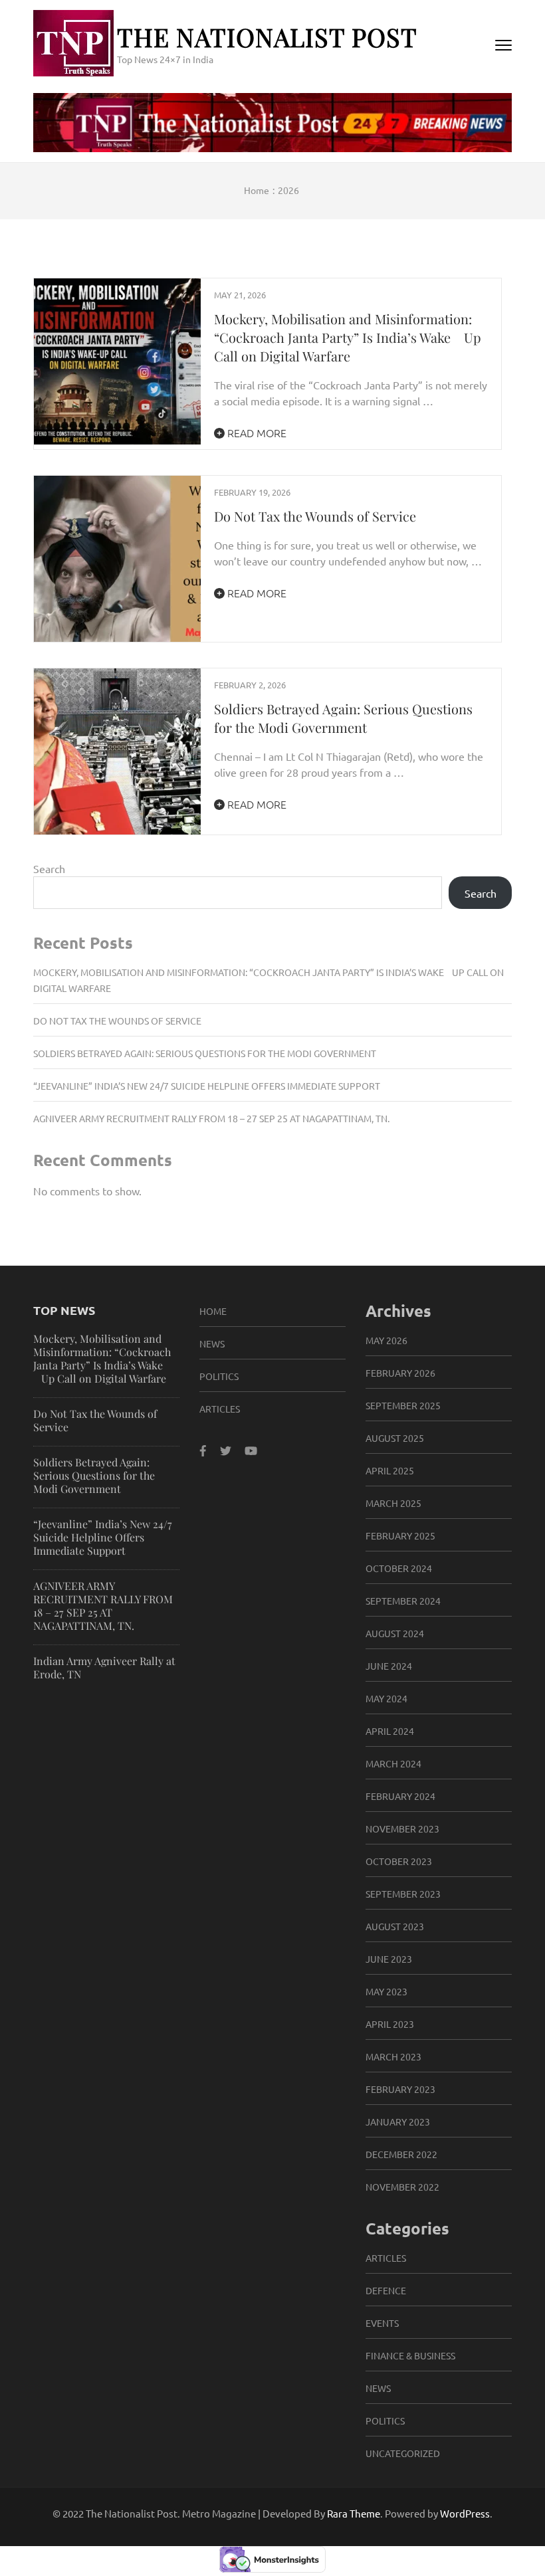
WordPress (465, 2513)
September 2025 (403, 1405)
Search (49, 868)
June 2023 (389, 1959)
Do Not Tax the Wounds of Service (315, 516)
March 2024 (393, 1763)
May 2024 (386, 1698)
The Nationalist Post (267, 37)
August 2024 (395, 1633)
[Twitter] (226, 1450)
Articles (220, 1409)
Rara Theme (354, 2513)
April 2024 (390, 1731)
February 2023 (400, 2089)
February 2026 (400, 1373)
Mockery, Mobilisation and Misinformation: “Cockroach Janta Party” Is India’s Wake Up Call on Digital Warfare (348, 337)
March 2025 (393, 1503)
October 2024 (399, 1568)
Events (382, 2323)
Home (213, 1311)
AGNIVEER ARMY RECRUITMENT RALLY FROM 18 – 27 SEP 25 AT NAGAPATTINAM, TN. (211, 1118)
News (212, 1343)
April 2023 (390, 2024)
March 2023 (393, 2056)
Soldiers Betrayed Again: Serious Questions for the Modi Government (343, 718)
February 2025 (400, 1536)
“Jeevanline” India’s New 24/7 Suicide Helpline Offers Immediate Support (207, 1086)
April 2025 (390, 1470)
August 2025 (395, 1438)
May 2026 (386, 1340)
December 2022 (401, 2154)
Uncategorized (403, 2453)
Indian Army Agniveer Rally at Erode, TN (104, 1667)
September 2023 (403, 1894)
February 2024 (400, 1796)
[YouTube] (251, 1450)
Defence (386, 2290)
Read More (256, 433)
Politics (219, 1376)
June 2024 (389, 1666)
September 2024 (403, 1601)
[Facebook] (203, 1450)
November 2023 (402, 1829)
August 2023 (395, 1926)
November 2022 (402, 2187)
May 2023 (386, 1991)
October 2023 (399, 1861)
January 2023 (398, 2122)
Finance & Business (410, 2355)
